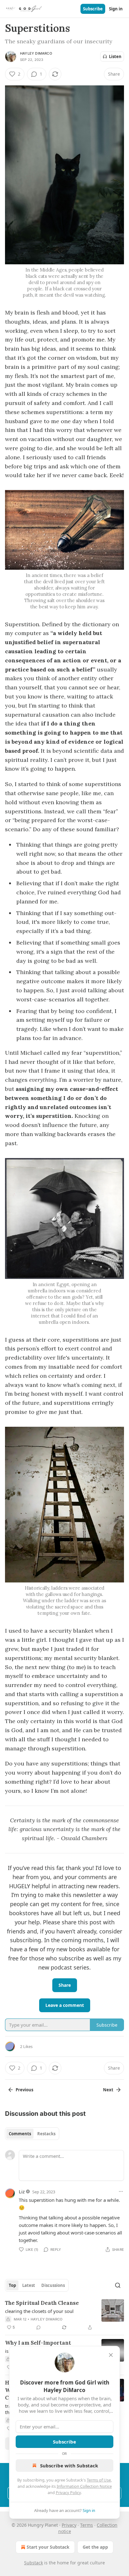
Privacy (69, 2525)
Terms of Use (99, 2480)
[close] (111, 2355)
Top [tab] (12, 2285)
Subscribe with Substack (69, 2466)
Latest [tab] (29, 2285)
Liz (22, 2191)
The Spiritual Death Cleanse (42, 2303)
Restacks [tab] (46, 2134)
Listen (115, 57)
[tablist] (32, 2134)
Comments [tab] (20, 2134)
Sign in (116, 9)
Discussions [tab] (53, 2285)
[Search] (118, 2285)
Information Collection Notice (84, 2486)
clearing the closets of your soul (39, 2311)
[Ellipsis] (121, 2191)
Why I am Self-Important (38, 2343)
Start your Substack (48, 2547)
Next (108, 2090)
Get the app (95, 2547)
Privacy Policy (68, 2492)
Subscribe (93, 9)
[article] (64, 2315)
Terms (87, 2525)
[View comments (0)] (39, 2327)
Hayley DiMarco (36, 53)
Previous (24, 2090)
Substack (34, 2563)
